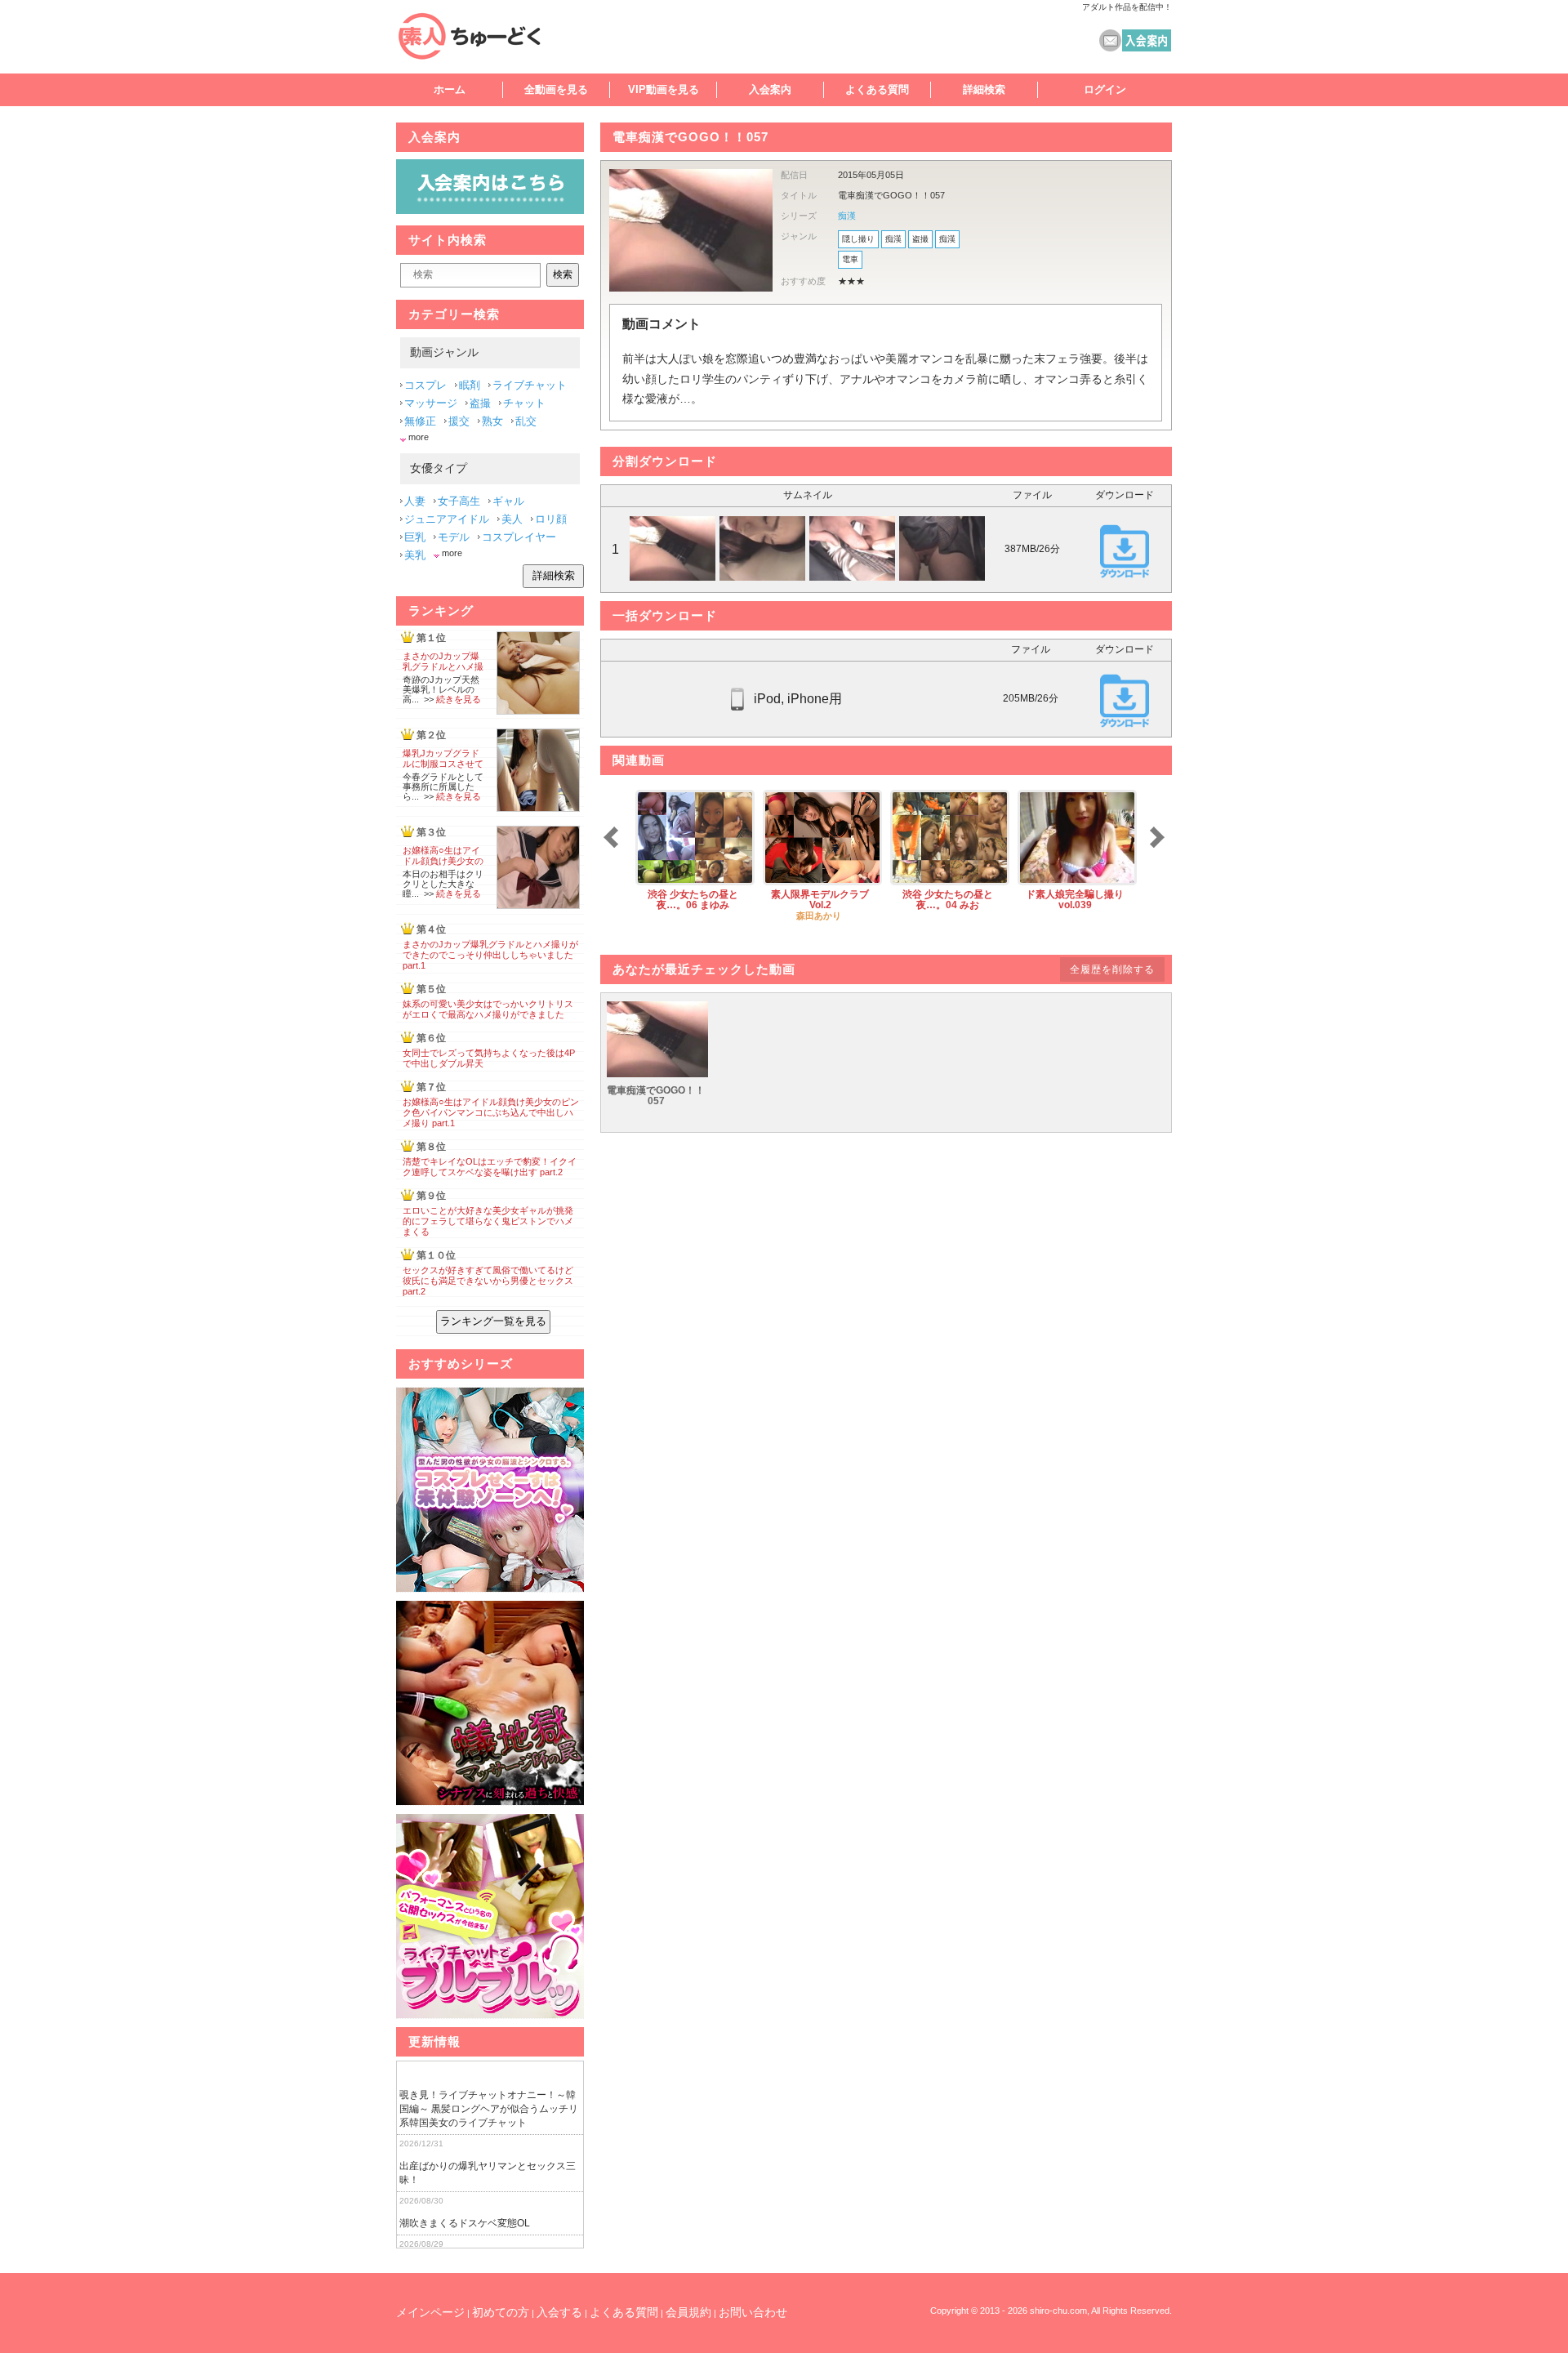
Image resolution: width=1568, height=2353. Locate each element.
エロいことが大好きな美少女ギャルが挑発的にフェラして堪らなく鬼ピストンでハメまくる (488, 1221)
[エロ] (490, 1490)
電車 (850, 259)
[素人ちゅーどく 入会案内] (490, 210)
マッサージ (431, 403)
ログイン (1105, 89)
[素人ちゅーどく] (486, 36)
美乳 (415, 555)
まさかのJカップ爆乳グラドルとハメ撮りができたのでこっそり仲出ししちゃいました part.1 (490, 955)
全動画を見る (556, 89)
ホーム (450, 89)
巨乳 (415, 537)
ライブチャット (530, 385)
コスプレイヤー (519, 537)
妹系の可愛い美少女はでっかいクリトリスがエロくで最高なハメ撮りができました (488, 1009)
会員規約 (688, 2312)
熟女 (492, 421)
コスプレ (425, 385)
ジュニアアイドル (447, 519)
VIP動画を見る (664, 89)
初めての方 (501, 2312)
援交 (459, 421)
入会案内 (770, 89)
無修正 (420, 421)
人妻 (415, 501)
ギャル (508, 501)
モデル (454, 537)
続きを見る (459, 699)
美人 (512, 519)
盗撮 (920, 239)
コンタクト (1110, 40)
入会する (559, 2312)
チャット (524, 403)
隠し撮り (858, 239)
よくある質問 (877, 89)
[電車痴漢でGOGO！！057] (657, 1074)
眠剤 (470, 385)
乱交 (526, 421)
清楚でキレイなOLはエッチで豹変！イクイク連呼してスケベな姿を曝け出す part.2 (490, 1167)
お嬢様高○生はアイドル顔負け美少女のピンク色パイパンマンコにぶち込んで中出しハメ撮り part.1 (491, 1112)
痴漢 (847, 216)
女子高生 (459, 501)
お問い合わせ (753, 2312)
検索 (563, 274)
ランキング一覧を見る (493, 1321)
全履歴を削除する (1112, 969)
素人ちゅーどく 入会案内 (1147, 40)
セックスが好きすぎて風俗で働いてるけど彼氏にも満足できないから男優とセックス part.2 (488, 1281)
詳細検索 (984, 89)
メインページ (430, 2312)
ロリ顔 (551, 519)
